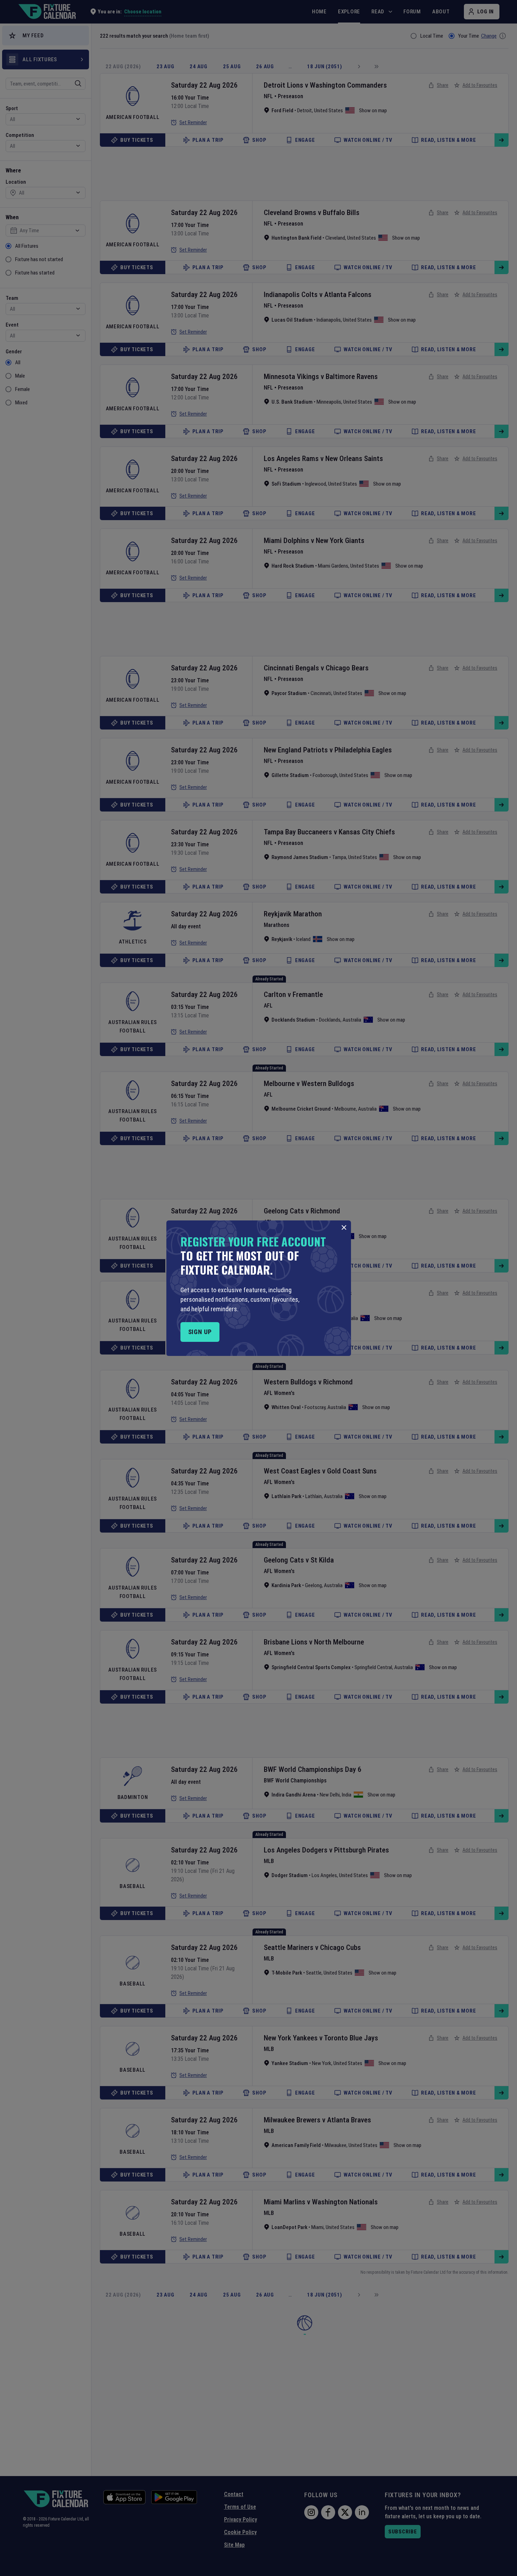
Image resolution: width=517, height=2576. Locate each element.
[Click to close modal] (344, 1227)
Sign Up (200, 1332)
